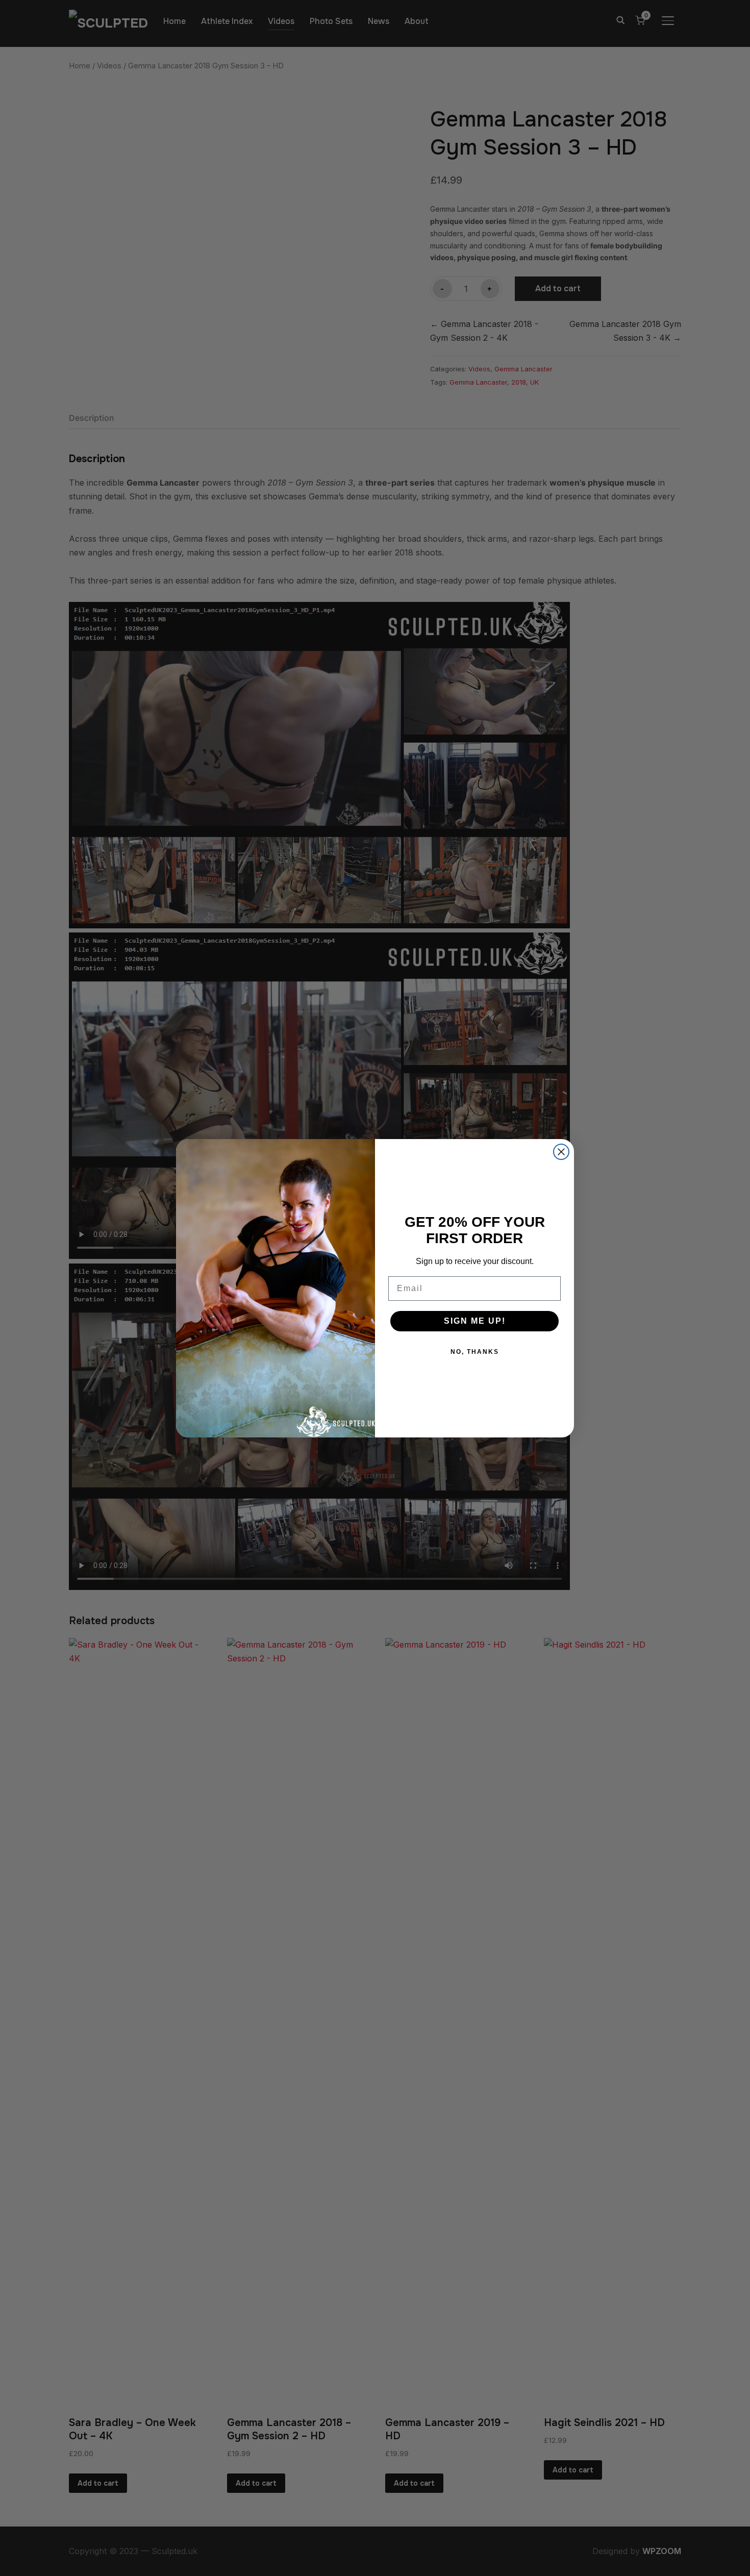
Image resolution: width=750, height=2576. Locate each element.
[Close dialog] (561, 1152)
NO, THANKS (475, 1352)
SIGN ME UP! (475, 1321)
